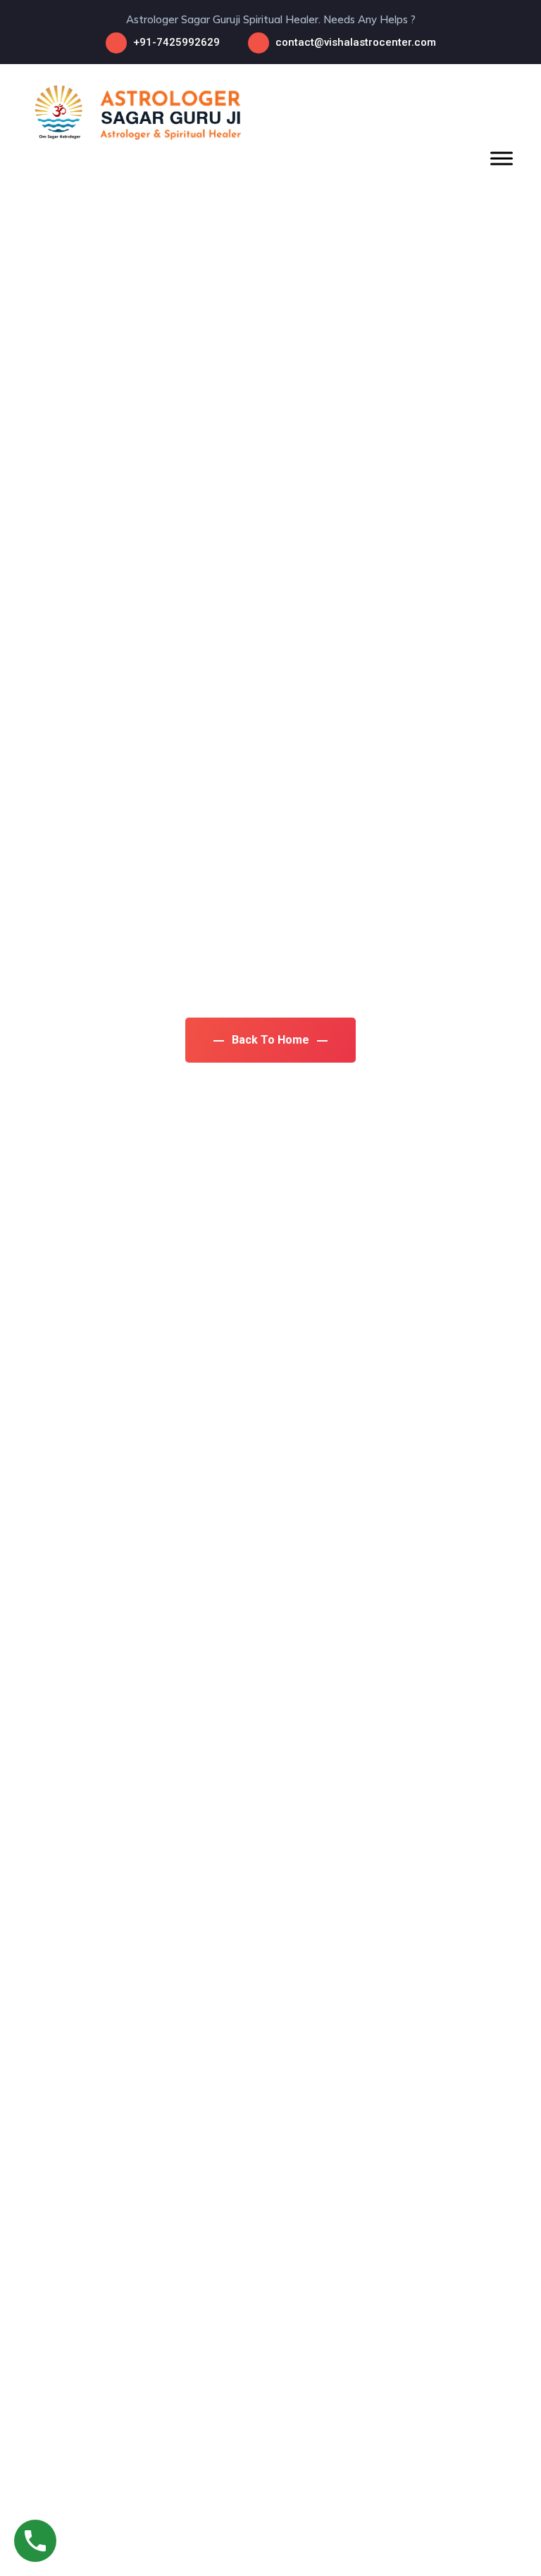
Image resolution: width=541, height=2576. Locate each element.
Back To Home (270, 1040)
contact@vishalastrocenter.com (356, 42)
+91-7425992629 (176, 42)
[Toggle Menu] (502, 158)
